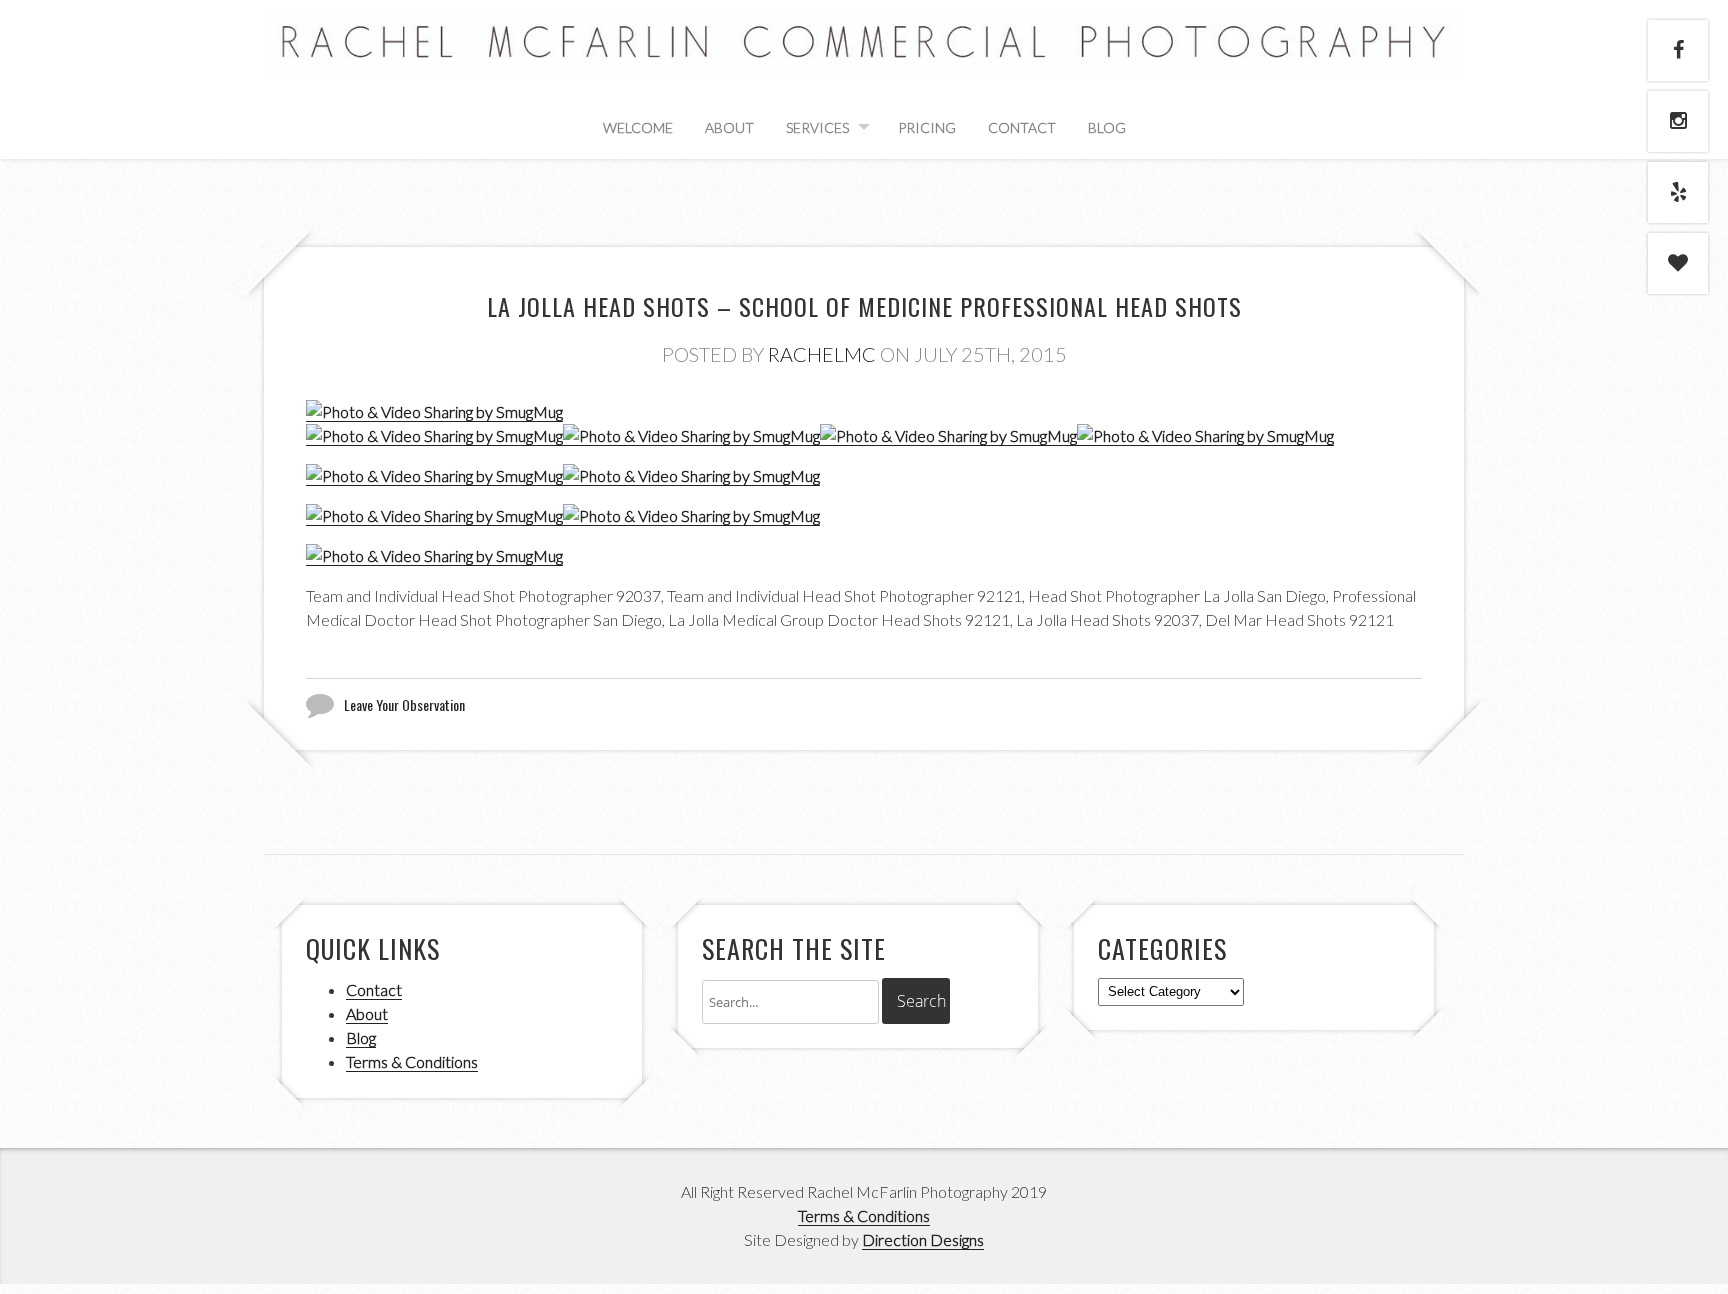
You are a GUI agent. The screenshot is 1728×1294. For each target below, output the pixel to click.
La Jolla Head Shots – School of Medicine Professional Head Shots (864, 306)
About (729, 127)
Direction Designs (923, 1239)
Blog (1107, 127)
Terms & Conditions (412, 1061)
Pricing (927, 127)
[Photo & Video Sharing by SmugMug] (434, 412)
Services (817, 127)
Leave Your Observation (404, 704)
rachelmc (822, 354)
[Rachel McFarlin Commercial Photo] (864, 55)
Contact (1022, 127)
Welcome (638, 127)
